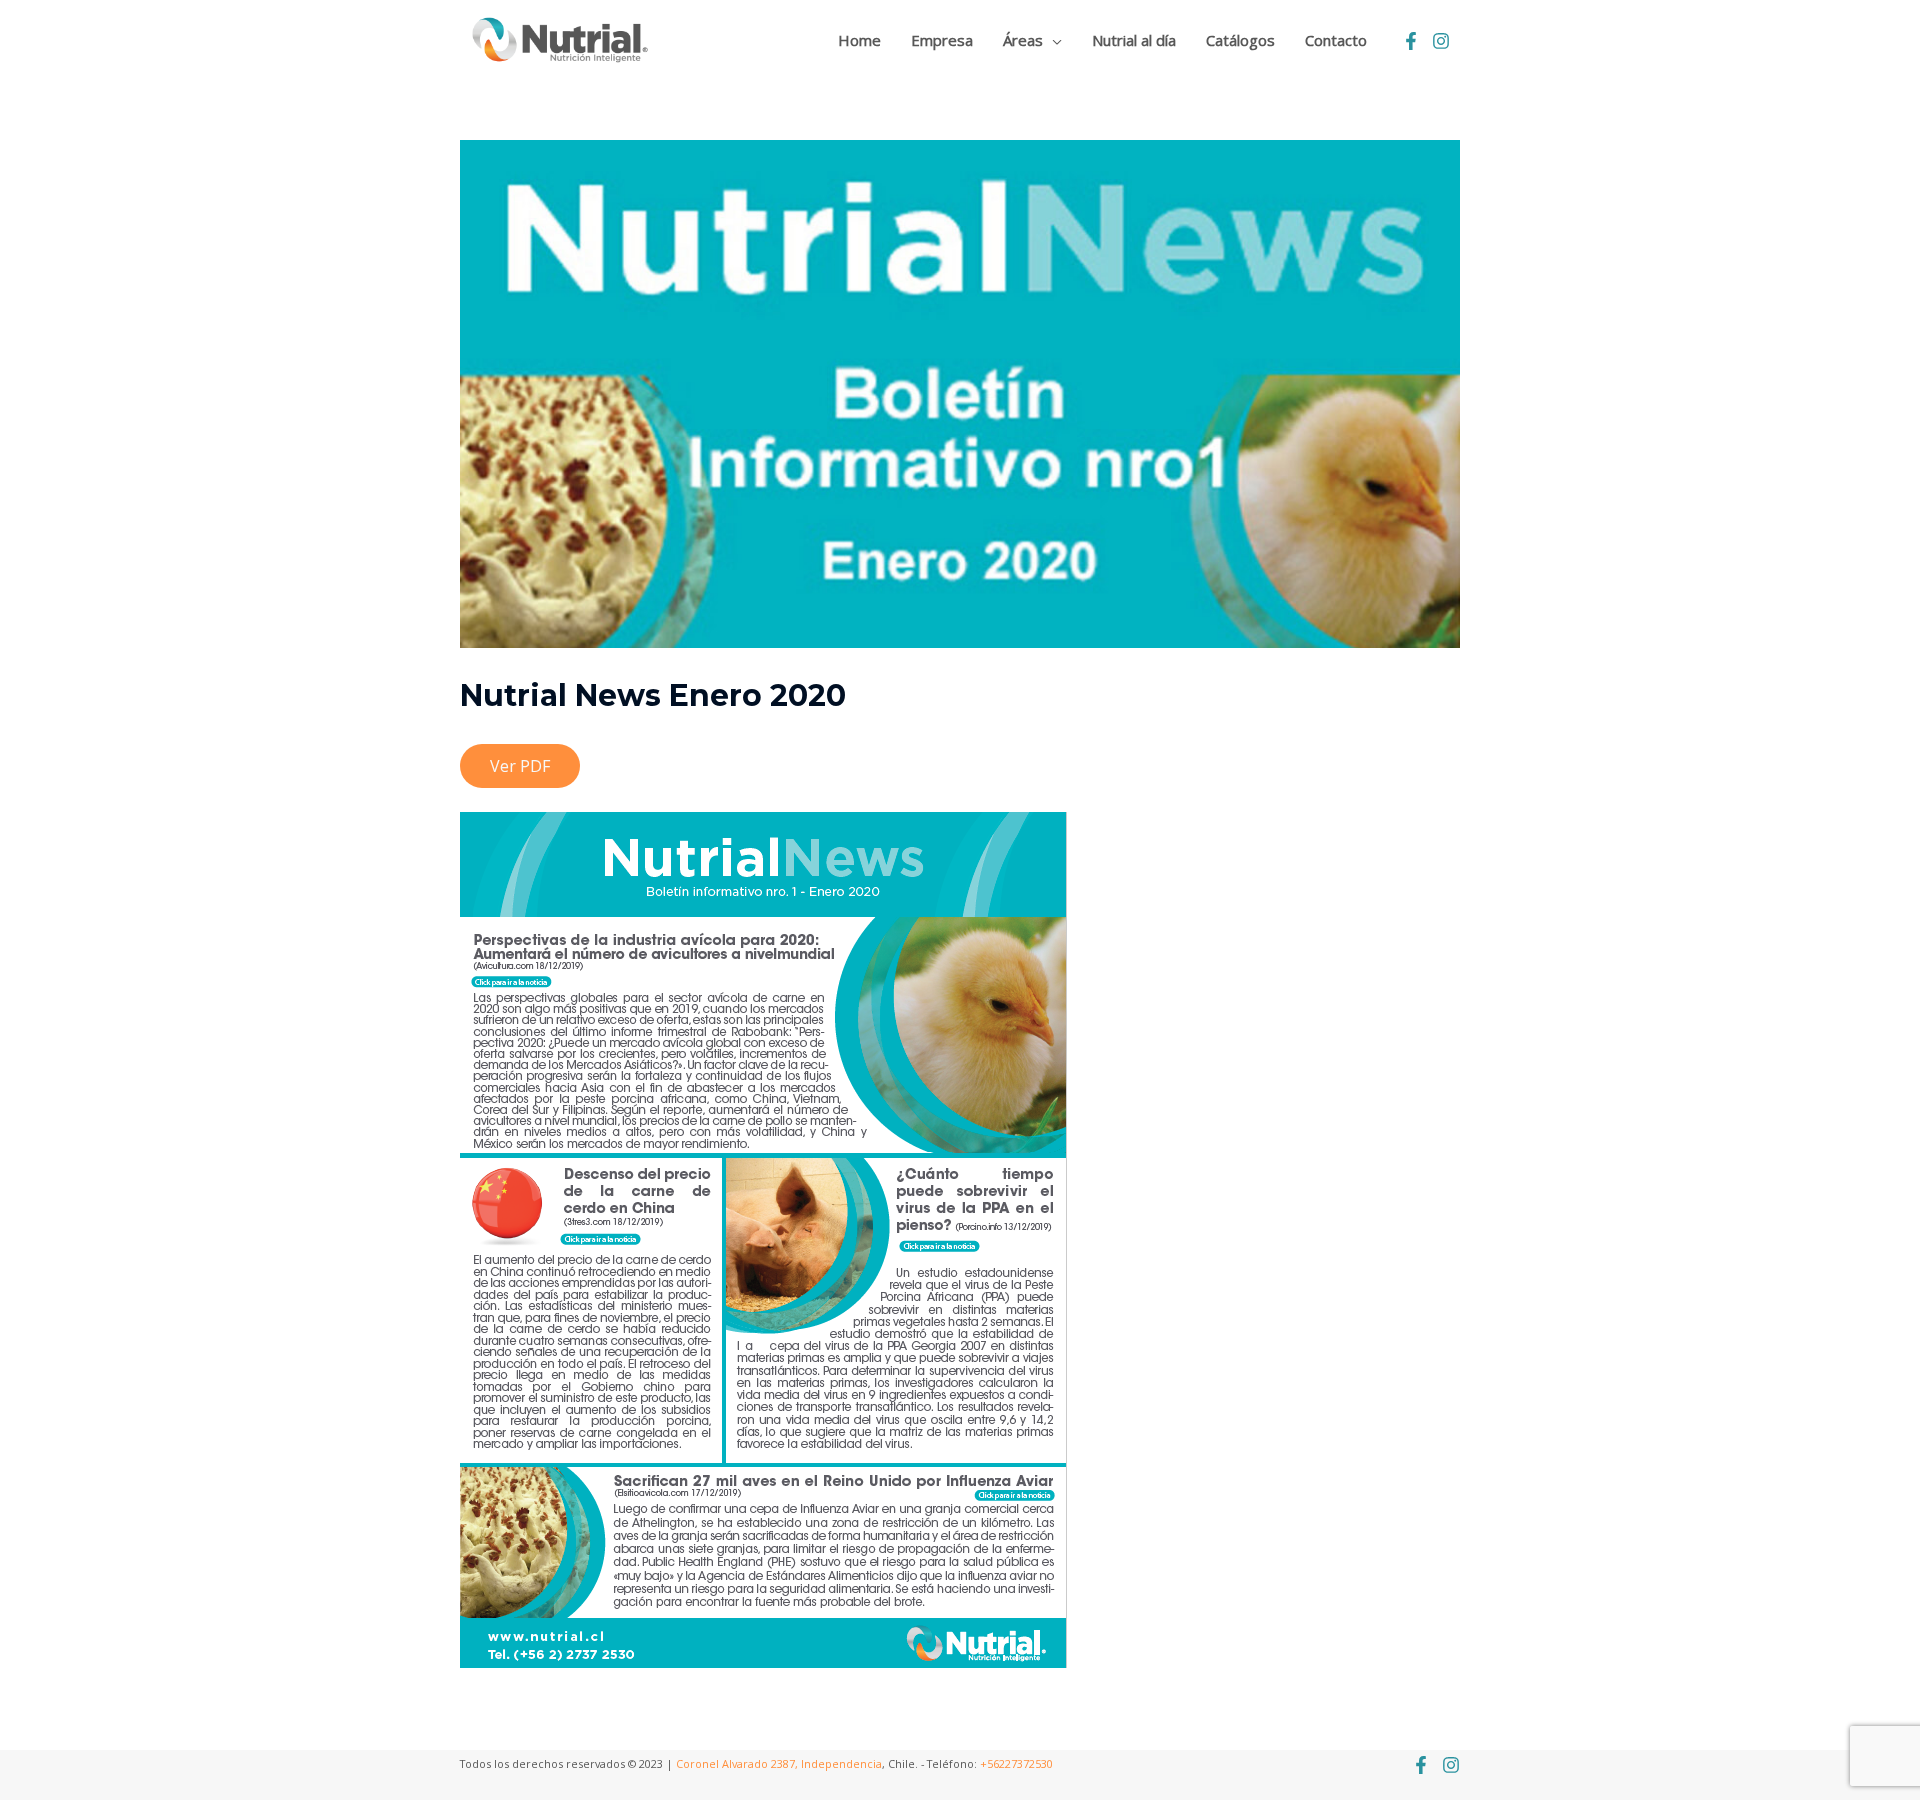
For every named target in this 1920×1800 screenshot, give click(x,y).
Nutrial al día (1134, 40)
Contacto (1336, 40)
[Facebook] (1411, 41)
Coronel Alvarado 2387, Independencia (779, 1763)
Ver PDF (520, 766)
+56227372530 (1016, 1763)
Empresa (942, 40)
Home (859, 40)
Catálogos (1240, 40)
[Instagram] (1441, 41)
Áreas (1023, 40)
